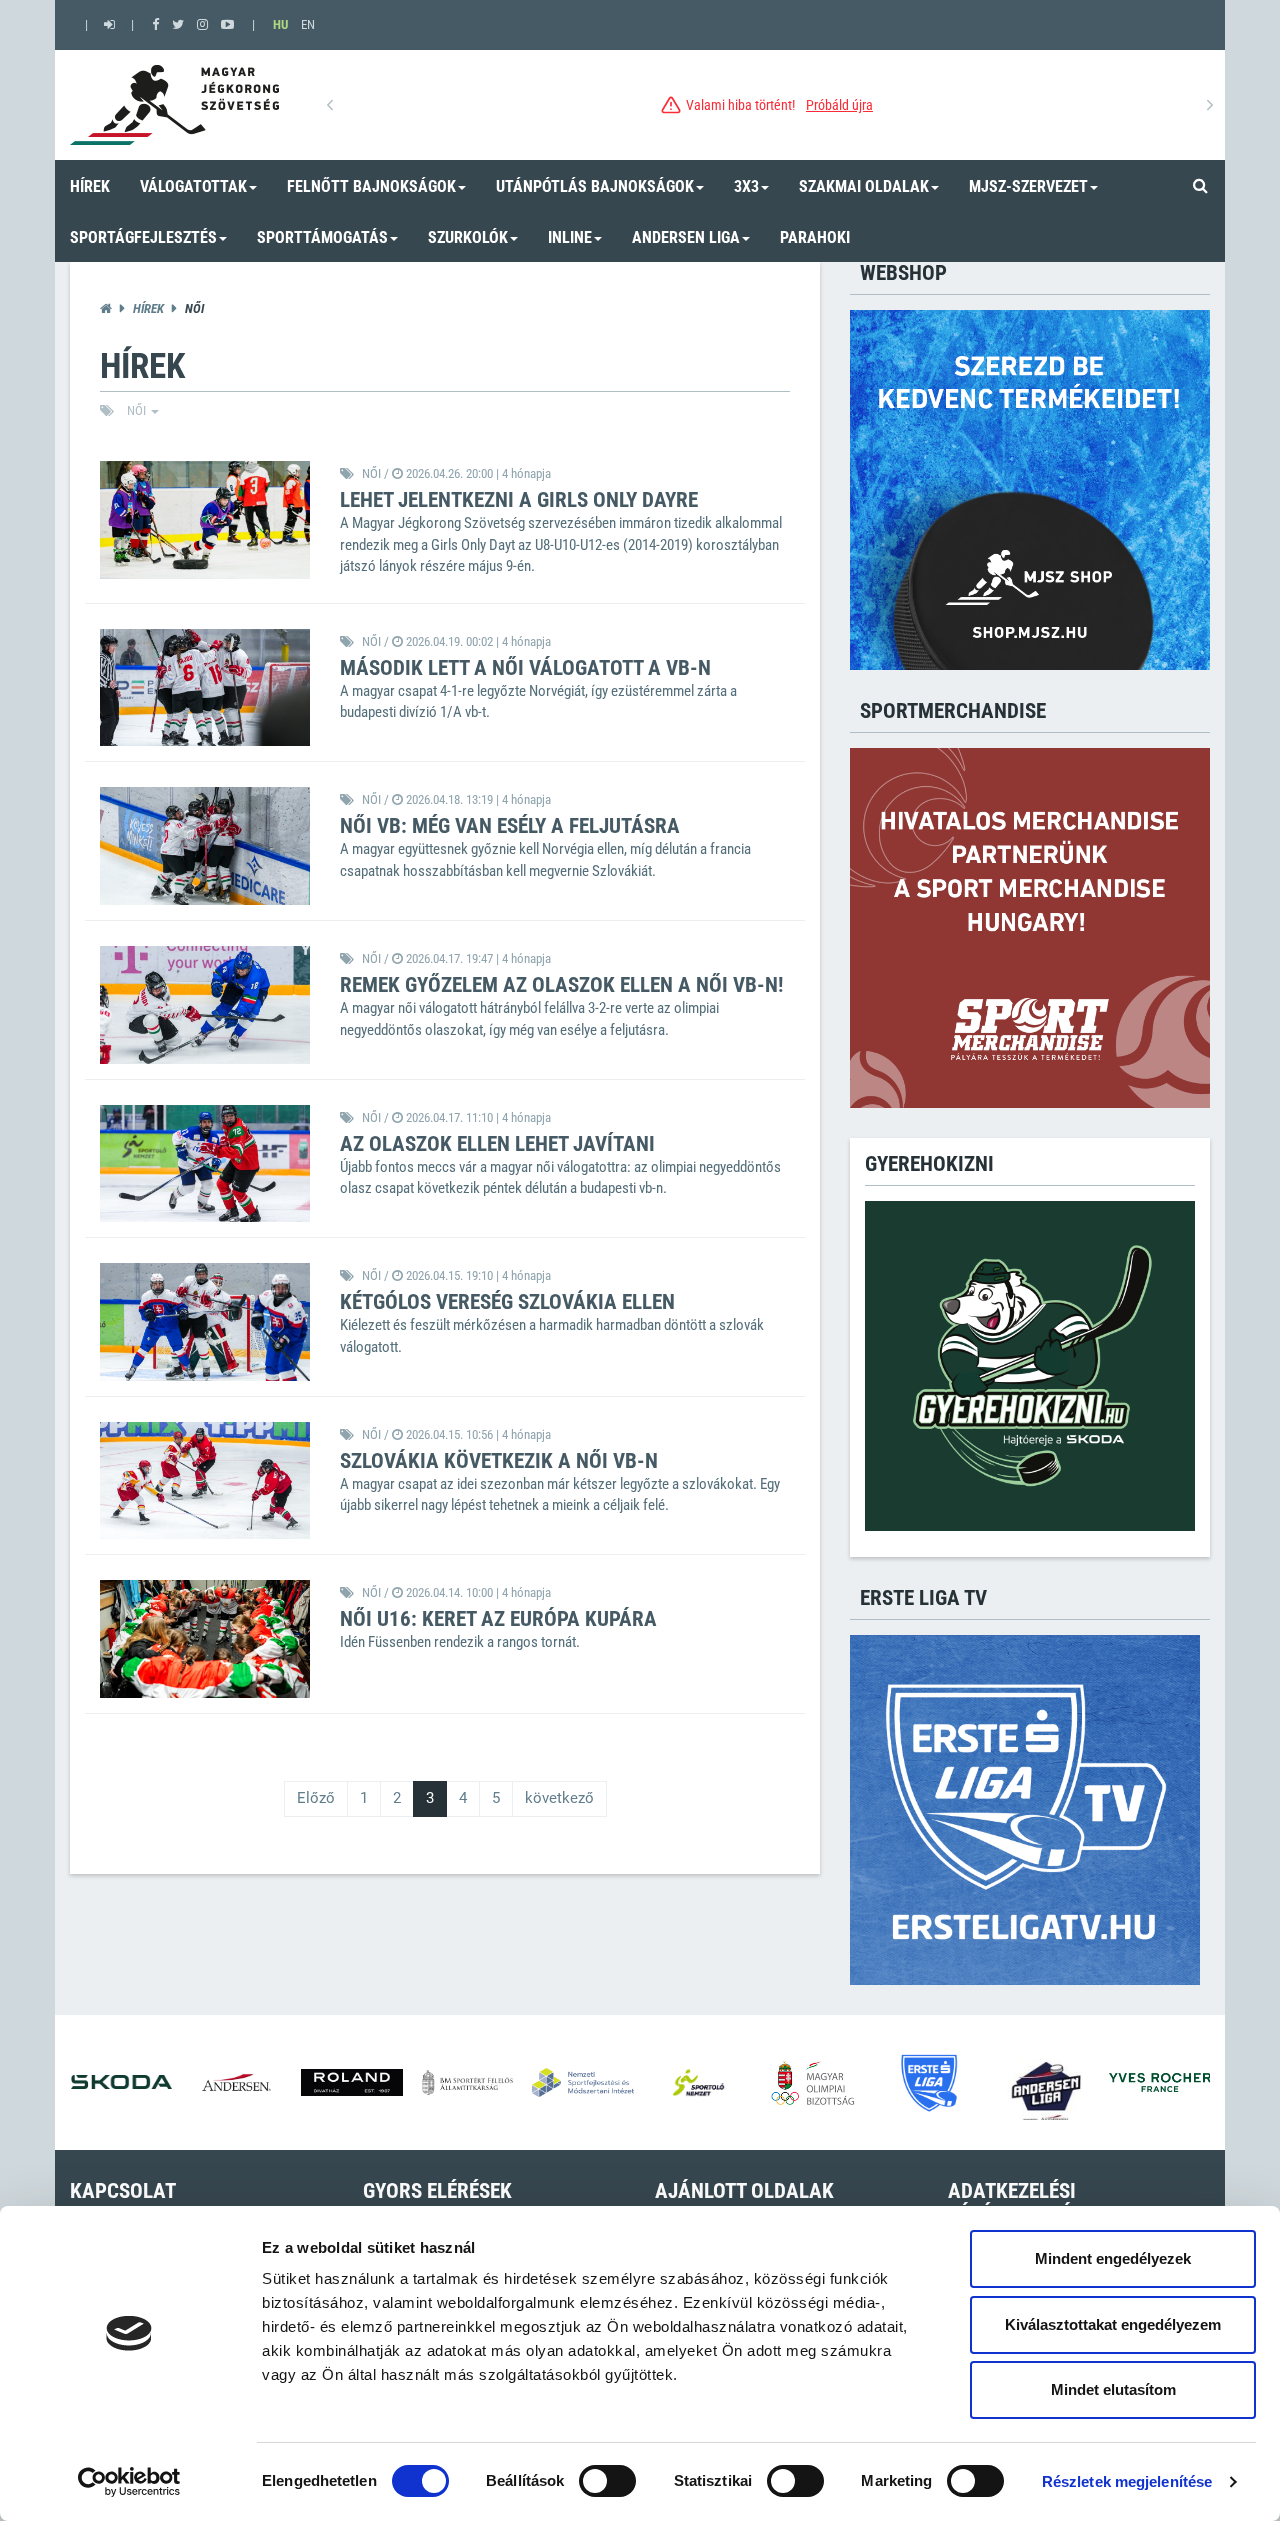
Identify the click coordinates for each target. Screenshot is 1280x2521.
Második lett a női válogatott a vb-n (525, 668)
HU (280, 24)
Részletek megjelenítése (1127, 2481)
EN (308, 24)
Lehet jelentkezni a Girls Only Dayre (519, 500)
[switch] (607, 2481)
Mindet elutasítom (1113, 2389)
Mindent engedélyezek (1113, 2258)
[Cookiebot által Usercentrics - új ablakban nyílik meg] (129, 2482)
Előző (316, 1798)
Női (138, 410)
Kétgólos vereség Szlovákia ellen (507, 1302)
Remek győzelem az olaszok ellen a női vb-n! (561, 985)
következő (559, 1798)
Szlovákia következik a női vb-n (499, 1461)
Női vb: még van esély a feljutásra (510, 826)
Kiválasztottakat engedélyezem (1113, 2324)
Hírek (148, 308)
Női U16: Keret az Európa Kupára (498, 1619)
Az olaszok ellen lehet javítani (497, 1144)
